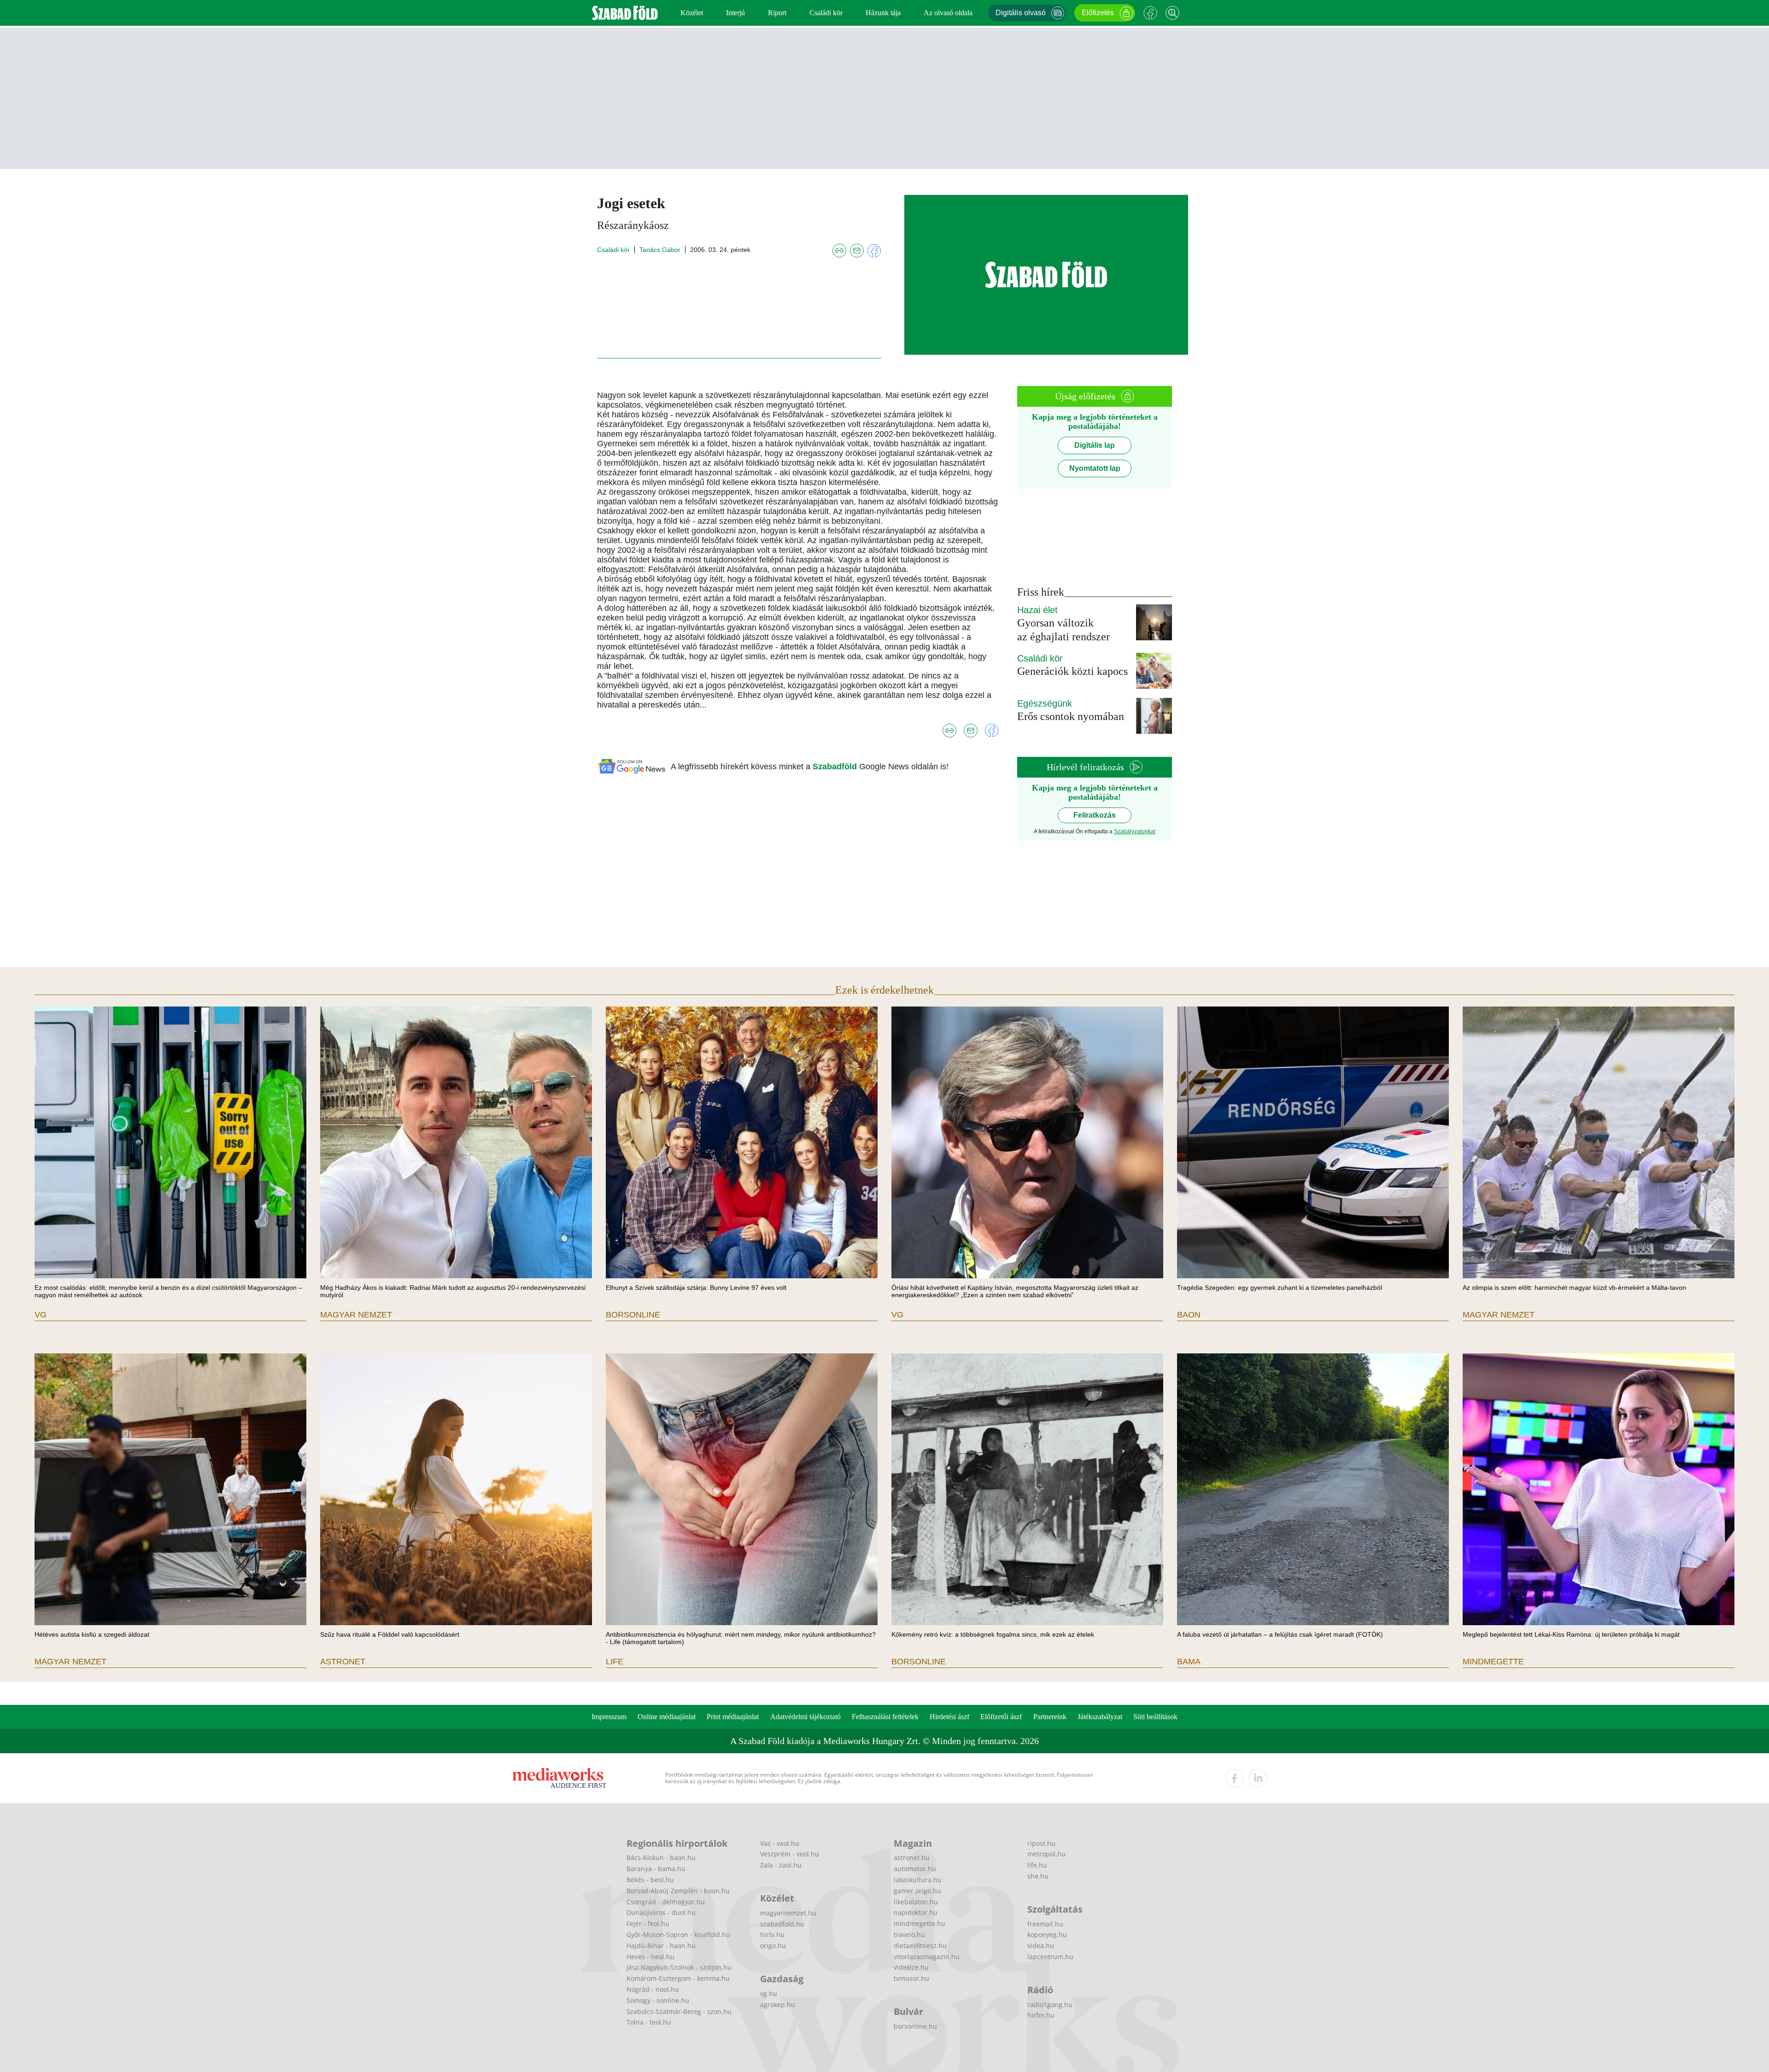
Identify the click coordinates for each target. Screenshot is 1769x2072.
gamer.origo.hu (917, 1891)
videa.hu (1041, 1946)
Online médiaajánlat (667, 1717)
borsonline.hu (915, 2026)
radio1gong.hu (1050, 2005)
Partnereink (1050, 1717)
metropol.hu (1046, 1854)
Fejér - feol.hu (648, 1923)
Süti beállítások (1155, 1717)
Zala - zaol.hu (781, 1865)
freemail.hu (1045, 1924)
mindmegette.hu (920, 1923)
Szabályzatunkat (1135, 831)
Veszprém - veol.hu (790, 1854)
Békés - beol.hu (650, 1880)
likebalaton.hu (916, 1902)
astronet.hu (912, 1858)
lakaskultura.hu (918, 1880)
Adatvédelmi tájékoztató (805, 1717)
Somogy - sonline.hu (658, 2000)
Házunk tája (883, 13)
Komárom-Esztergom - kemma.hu (678, 1978)
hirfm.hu (1041, 2015)
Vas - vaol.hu (780, 1843)
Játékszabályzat (1100, 1717)
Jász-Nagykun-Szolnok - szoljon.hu (679, 1967)
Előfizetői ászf (1001, 1717)
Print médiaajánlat (733, 1717)
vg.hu (769, 1993)
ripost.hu (1041, 1843)
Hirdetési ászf (949, 1717)
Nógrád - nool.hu (653, 1989)
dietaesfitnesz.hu (920, 1946)
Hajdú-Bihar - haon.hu (661, 1946)
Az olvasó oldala (948, 13)
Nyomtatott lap (1095, 468)
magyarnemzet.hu (788, 1913)
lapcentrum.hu (1050, 1957)
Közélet (692, 13)
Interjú (735, 13)
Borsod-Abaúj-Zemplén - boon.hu (678, 1891)
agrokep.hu (778, 2005)
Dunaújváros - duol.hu (661, 1912)
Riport (777, 13)
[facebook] (1235, 1778)
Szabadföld (836, 767)
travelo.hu (909, 1934)
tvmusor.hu (911, 1978)
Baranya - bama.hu (656, 1869)
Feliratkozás (1095, 815)
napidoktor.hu (916, 1912)
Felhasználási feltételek (885, 1717)
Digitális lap (1095, 445)
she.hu (1038, 1876)
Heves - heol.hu (650, 1957)
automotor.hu (915, 1869)
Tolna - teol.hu (649, 2022)
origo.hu (773, 1946)
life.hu (1037, 1865)
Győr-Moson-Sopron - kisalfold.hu (678, 1934)
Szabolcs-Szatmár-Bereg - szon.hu (679, 2011)
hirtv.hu (772, 1934)
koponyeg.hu (1047, 1934)
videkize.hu (911, 1967)
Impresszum (609, 1717)
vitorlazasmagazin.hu (927, 1957)
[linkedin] (1258, 1778)
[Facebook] (1150, 13)
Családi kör (826, 13)
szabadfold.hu (782, 1924)
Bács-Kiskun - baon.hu (661, 1858)
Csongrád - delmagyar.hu (666, 1902)
